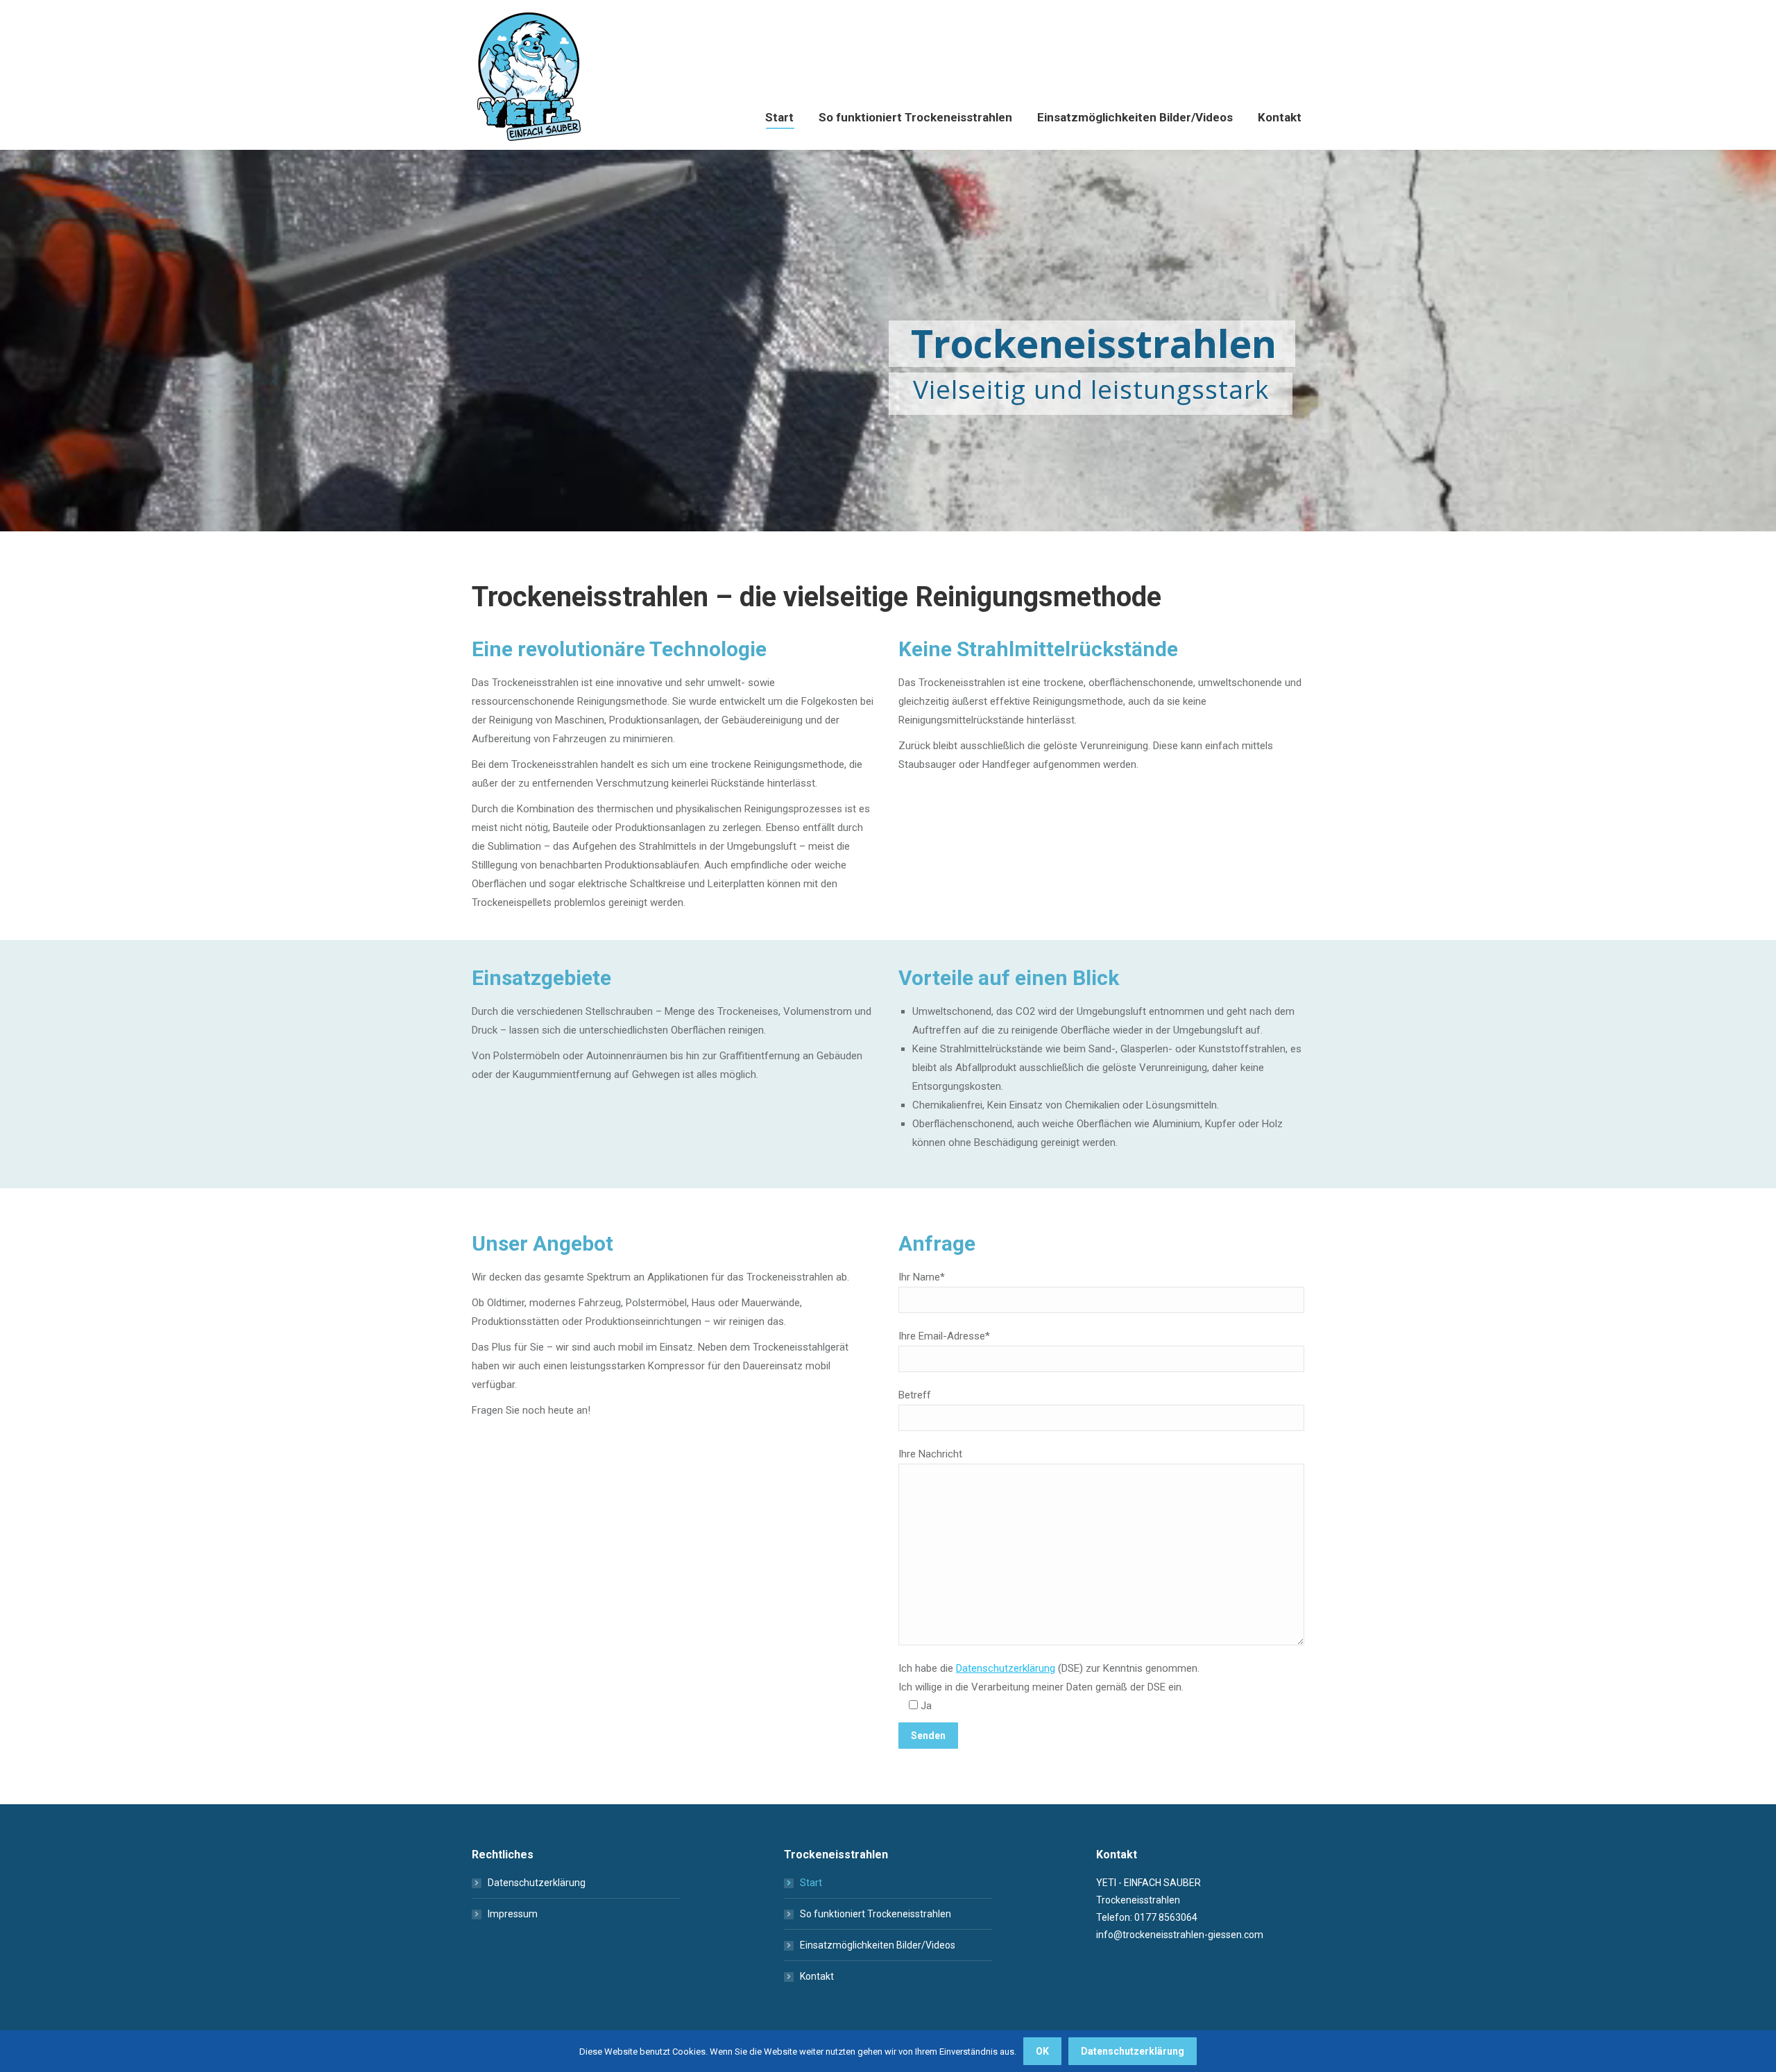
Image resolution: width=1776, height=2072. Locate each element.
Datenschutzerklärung (1006, 1668)
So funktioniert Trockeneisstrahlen (876, 1914)
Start (811, 1883)
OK (1042, 2051)
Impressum (513, 1914)
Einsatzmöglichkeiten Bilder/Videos (878, 1945)
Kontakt (817, 1976)
